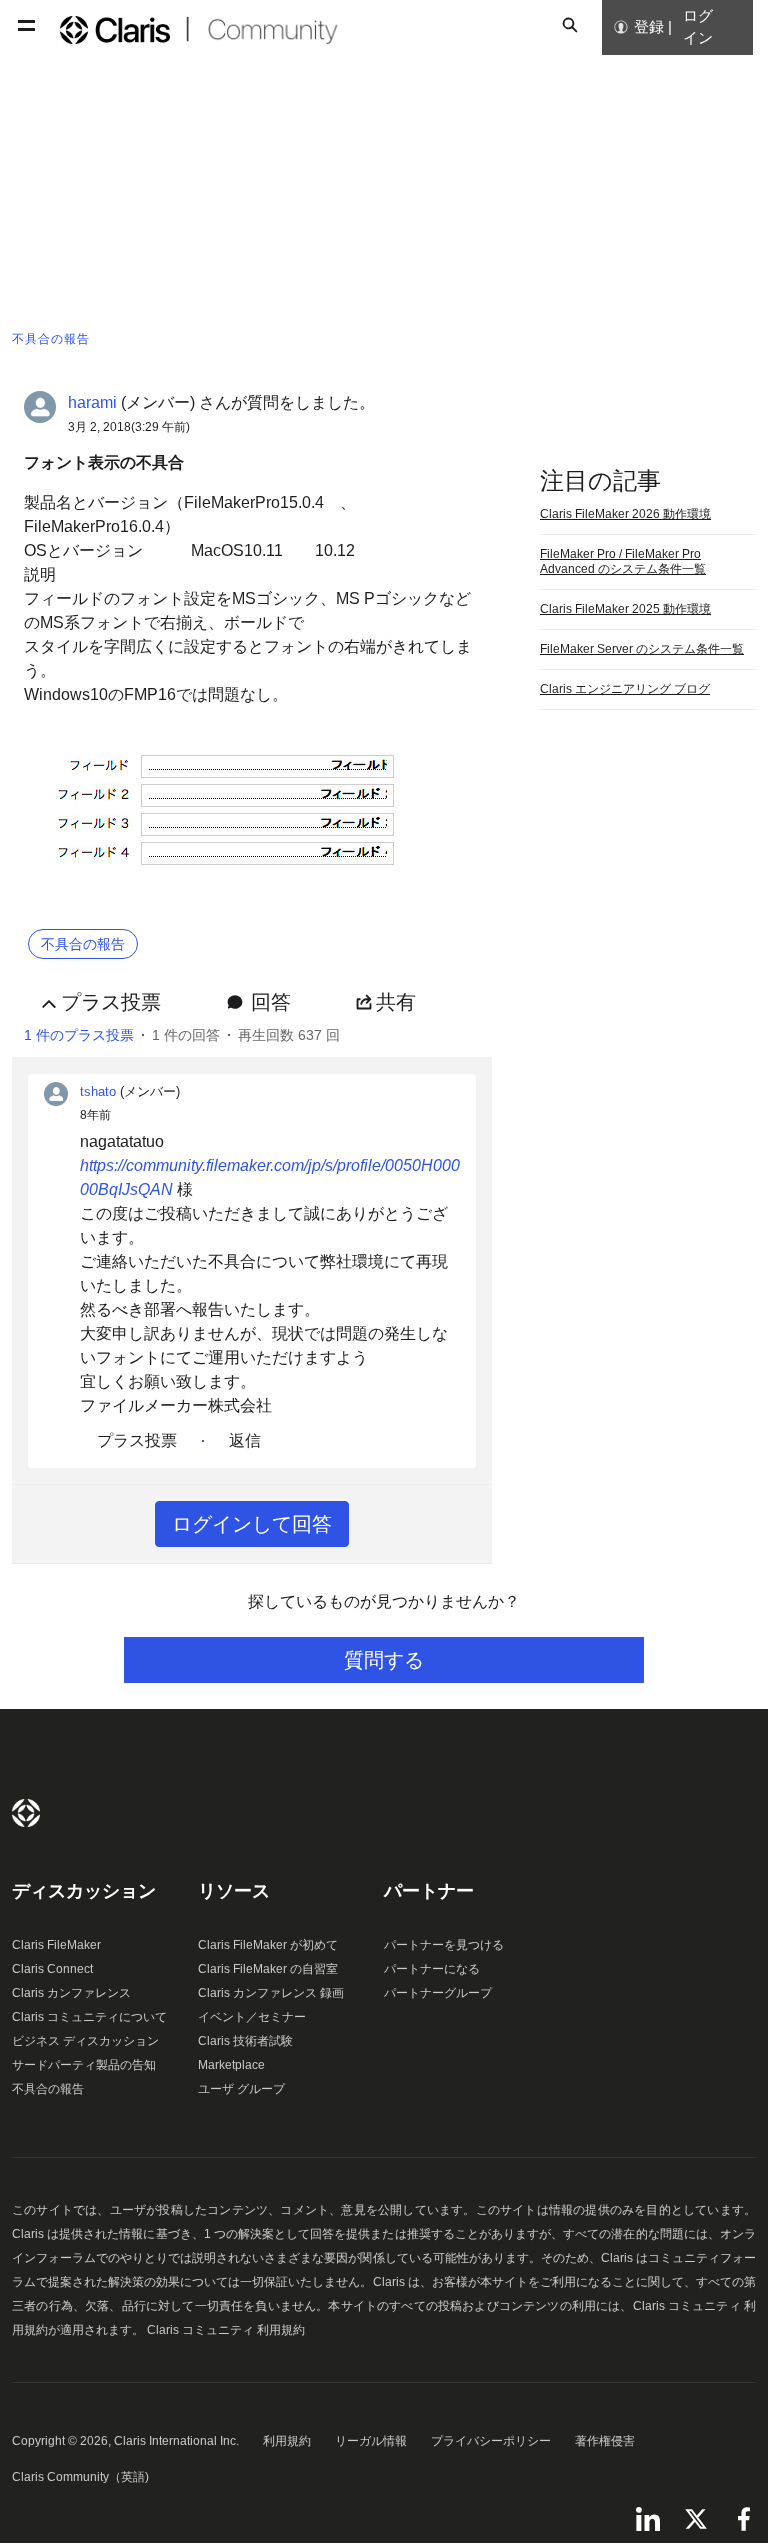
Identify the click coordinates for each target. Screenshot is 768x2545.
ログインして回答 (252, 1524)
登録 (649, 26)
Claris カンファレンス (71, 1993)
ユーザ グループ (241, 2089)
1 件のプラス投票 (79, 1035)
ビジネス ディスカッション (85, 2041)
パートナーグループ (438, 1993)
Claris (26, 1813)
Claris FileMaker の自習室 (268, 1969)
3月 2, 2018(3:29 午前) (129, 427)
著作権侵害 (605, 2441)
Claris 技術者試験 (245, 2041)
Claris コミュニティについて (89, 2017)
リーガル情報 (371, 2441)
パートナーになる (432, 1969)
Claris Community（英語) (80, 2477)
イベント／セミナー (252, 2017)
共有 (396, 1002)
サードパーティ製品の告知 (84, 2065)
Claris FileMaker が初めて (268, 1945)
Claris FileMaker (56, 1945)
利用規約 (287, 2441)
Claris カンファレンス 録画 (271, 1993)
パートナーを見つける (444, 1945)
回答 (271, 1002)
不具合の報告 (48, 2089)
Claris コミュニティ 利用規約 (226, 2330)
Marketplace (231, 2065)
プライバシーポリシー (491, 2441)
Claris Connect (52, 1969)
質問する (384, 1660)
